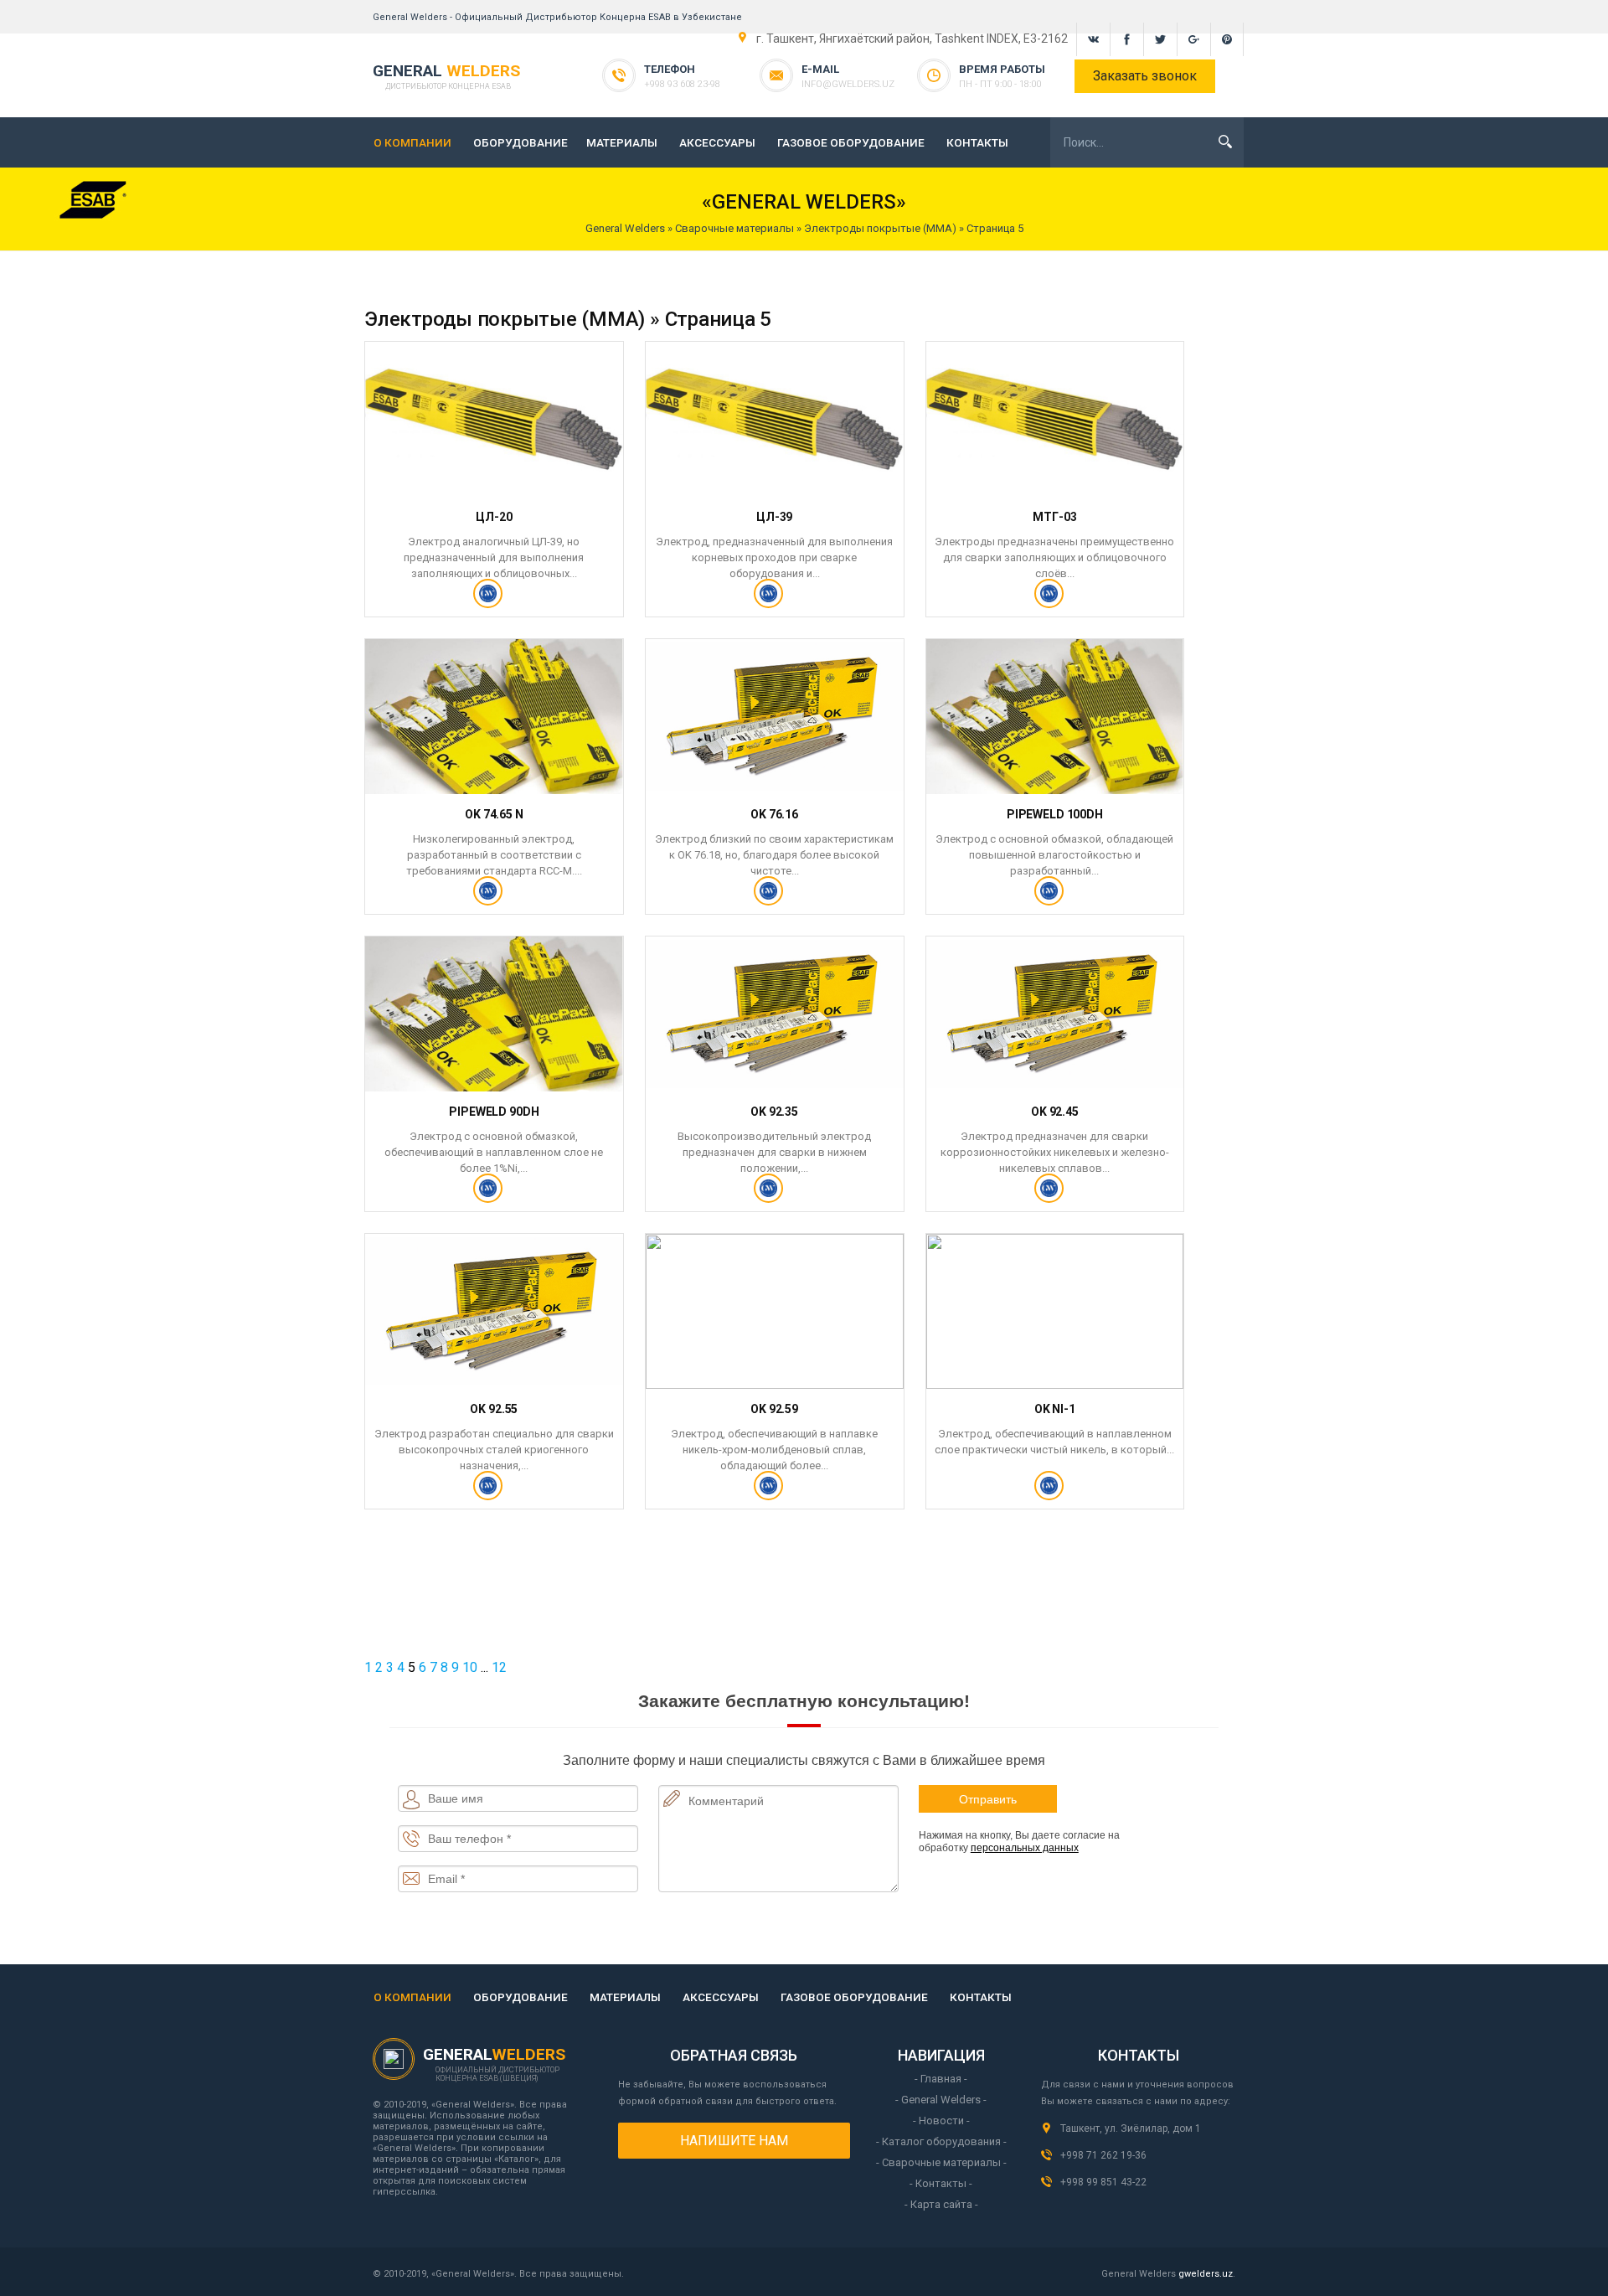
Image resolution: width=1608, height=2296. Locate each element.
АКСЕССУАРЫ (717, 142)
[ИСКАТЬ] (1225, 142)
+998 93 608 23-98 (682, 84)
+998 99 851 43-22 (1103, 2182)
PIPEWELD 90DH (494, 1112)
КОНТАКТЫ (977, 142)
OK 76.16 (774, 814)
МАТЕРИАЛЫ (622, 142)
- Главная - (941, 2079)
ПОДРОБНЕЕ (494, 600)
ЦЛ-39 (774, 517)
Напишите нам (734, 2141)
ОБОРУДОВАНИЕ (521, 142)
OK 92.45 (1055, 1112)
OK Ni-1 (1055, 1409)
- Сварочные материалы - (941, 2162)
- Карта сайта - (941, 2204)
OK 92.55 (494, 1409)
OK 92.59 (774, 1409)
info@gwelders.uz (848, 84)
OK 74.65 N (494, 814)
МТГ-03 (1054, 517)
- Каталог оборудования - (941, 2141)
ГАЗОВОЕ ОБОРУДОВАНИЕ (851, 142)
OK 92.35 (774, 1112)
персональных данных (1025, 1848)
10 (470, 1667)
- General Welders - (941, 2100)
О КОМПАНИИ (412, 142)
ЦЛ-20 (494, 517)
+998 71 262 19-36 (1103, 2155)
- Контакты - (941, 2183)
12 (499, 1667)
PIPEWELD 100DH (1055, 814)
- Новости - (941, 2121)
